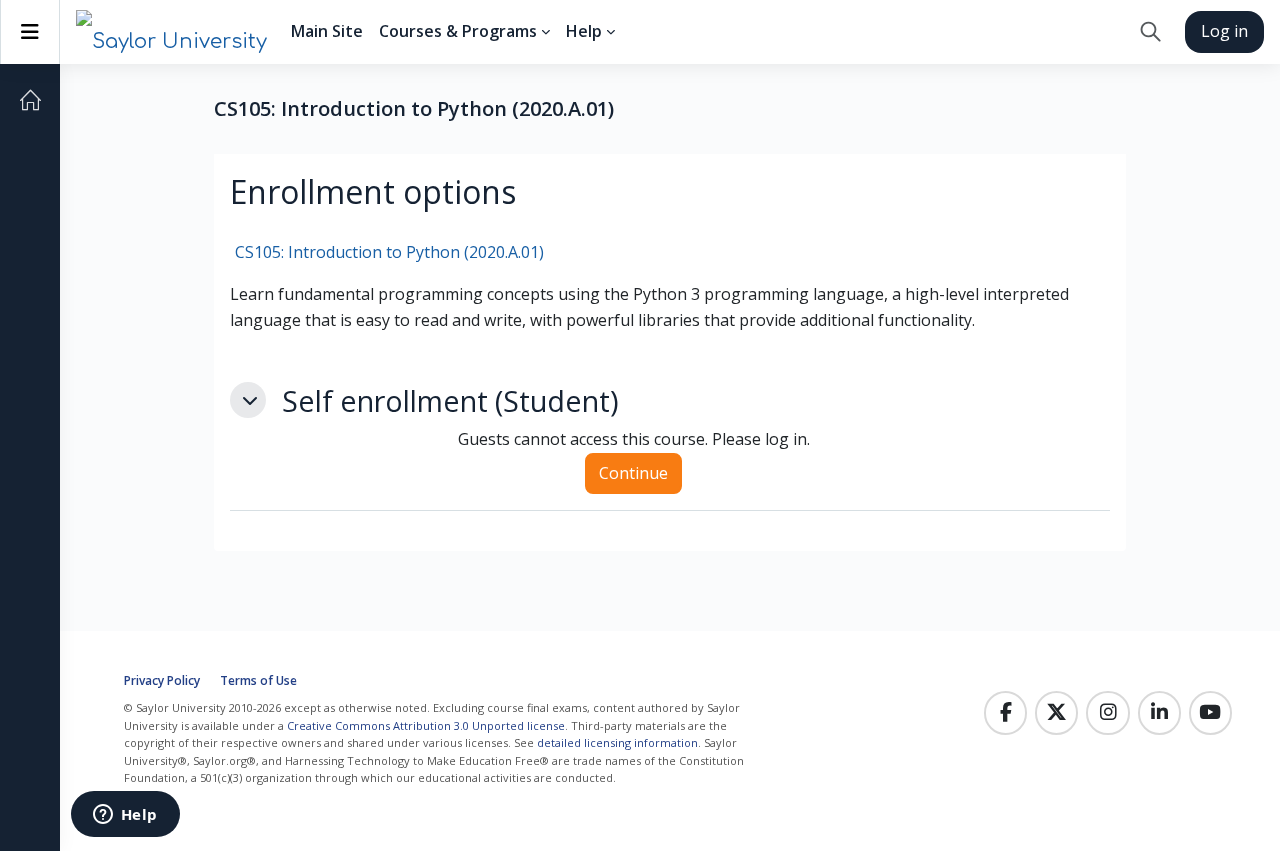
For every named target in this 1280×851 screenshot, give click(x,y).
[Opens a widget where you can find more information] (125, 816)
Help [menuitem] (584, 31)
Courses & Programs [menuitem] (458, 31)
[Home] (30, 100)
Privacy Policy (162, 680)
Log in (1224, 31)
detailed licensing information (617, 742)
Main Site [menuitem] (327, 31)
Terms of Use (258, 680)
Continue (633, 473)
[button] (1150, 32)
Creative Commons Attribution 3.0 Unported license (426, 725)
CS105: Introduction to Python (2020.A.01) (389, 252)
